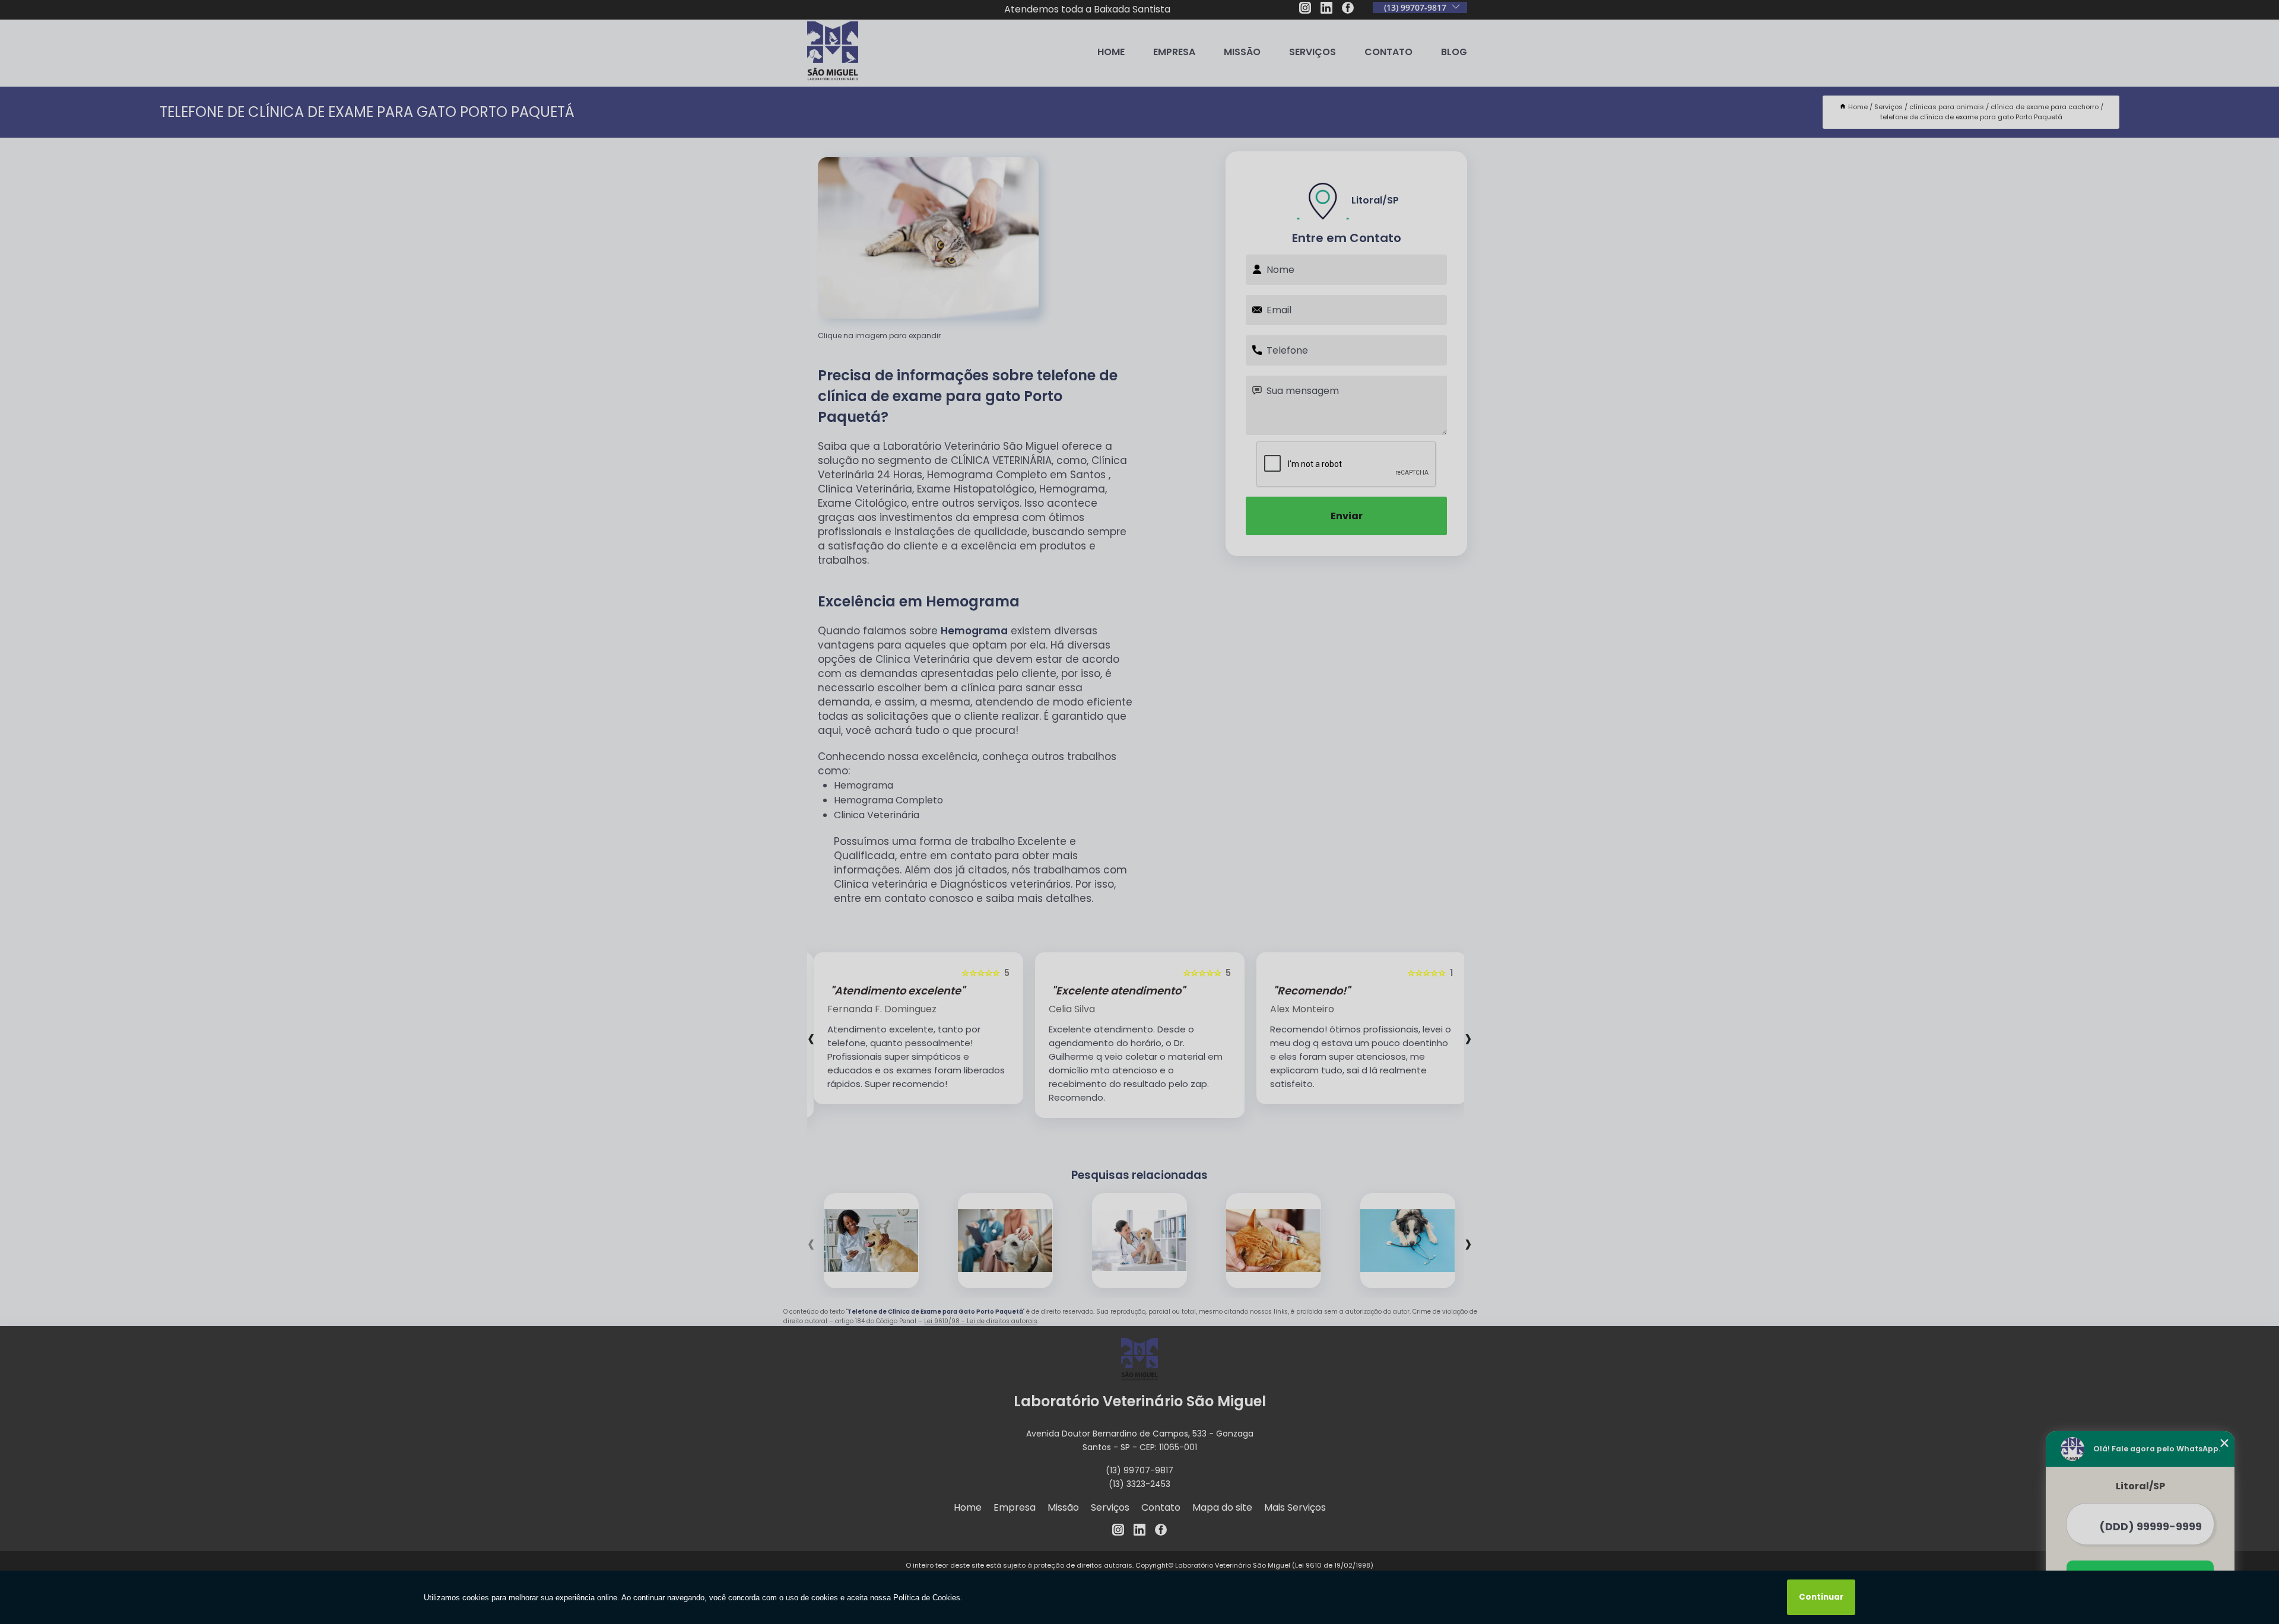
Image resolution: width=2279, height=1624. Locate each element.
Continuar (1821, 1597)
